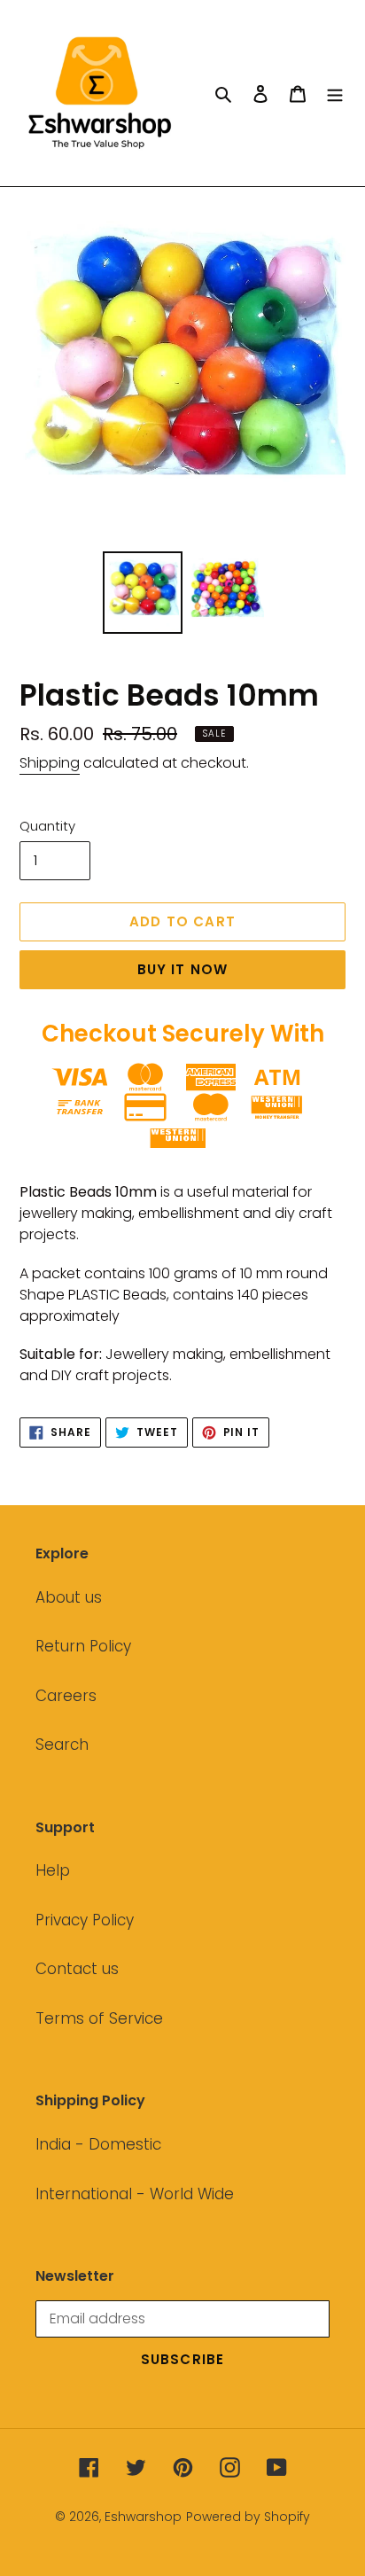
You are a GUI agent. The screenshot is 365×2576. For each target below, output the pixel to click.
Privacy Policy (85, 1920)
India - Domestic (98, 2144)
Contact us (77, 1969)
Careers (66, 1696)
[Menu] (335, 93)
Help (53, 1870)
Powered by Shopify (248, 2517)
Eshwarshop (143, 2517)
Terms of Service (99, 2018)
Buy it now (183, 969)
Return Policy (83, 1646)
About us (69, 1597)
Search (62, 1745)
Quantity (47, 826)
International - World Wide (135, 2194)
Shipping (50, 763)
